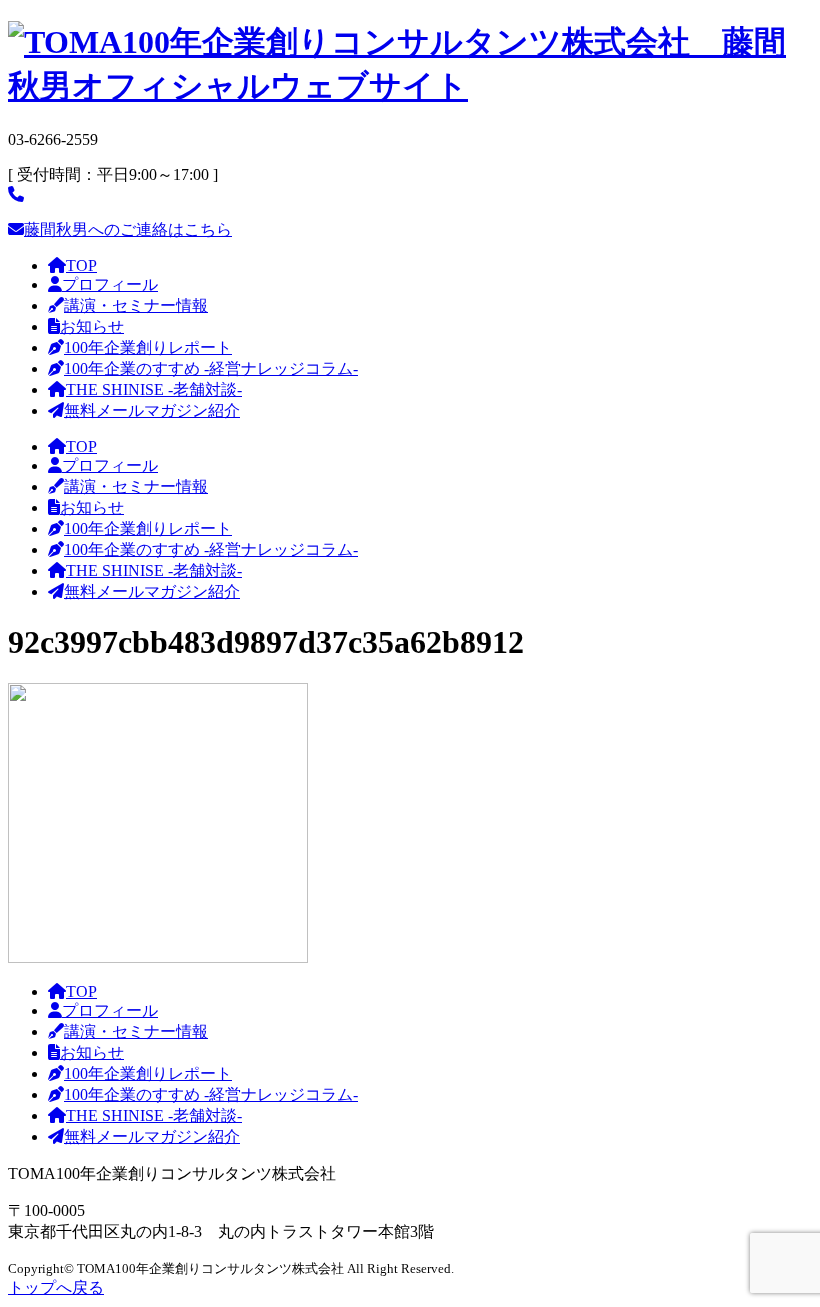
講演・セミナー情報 (136, 305)
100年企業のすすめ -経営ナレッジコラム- (211, 368)
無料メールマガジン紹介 (152, 410)
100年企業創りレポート (148, 347)
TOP (81, 265)
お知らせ (92, 326)
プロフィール (110, 284)
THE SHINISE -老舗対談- (154, 389)
